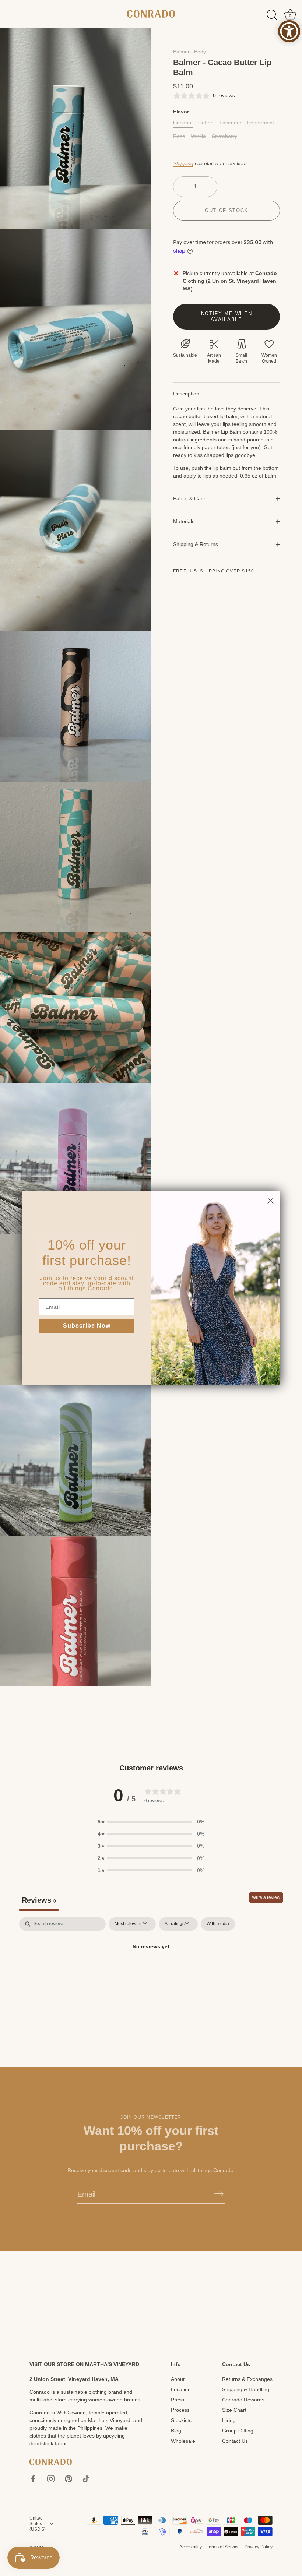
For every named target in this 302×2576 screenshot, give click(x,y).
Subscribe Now (87, 1326)
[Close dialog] (271, 1201)
